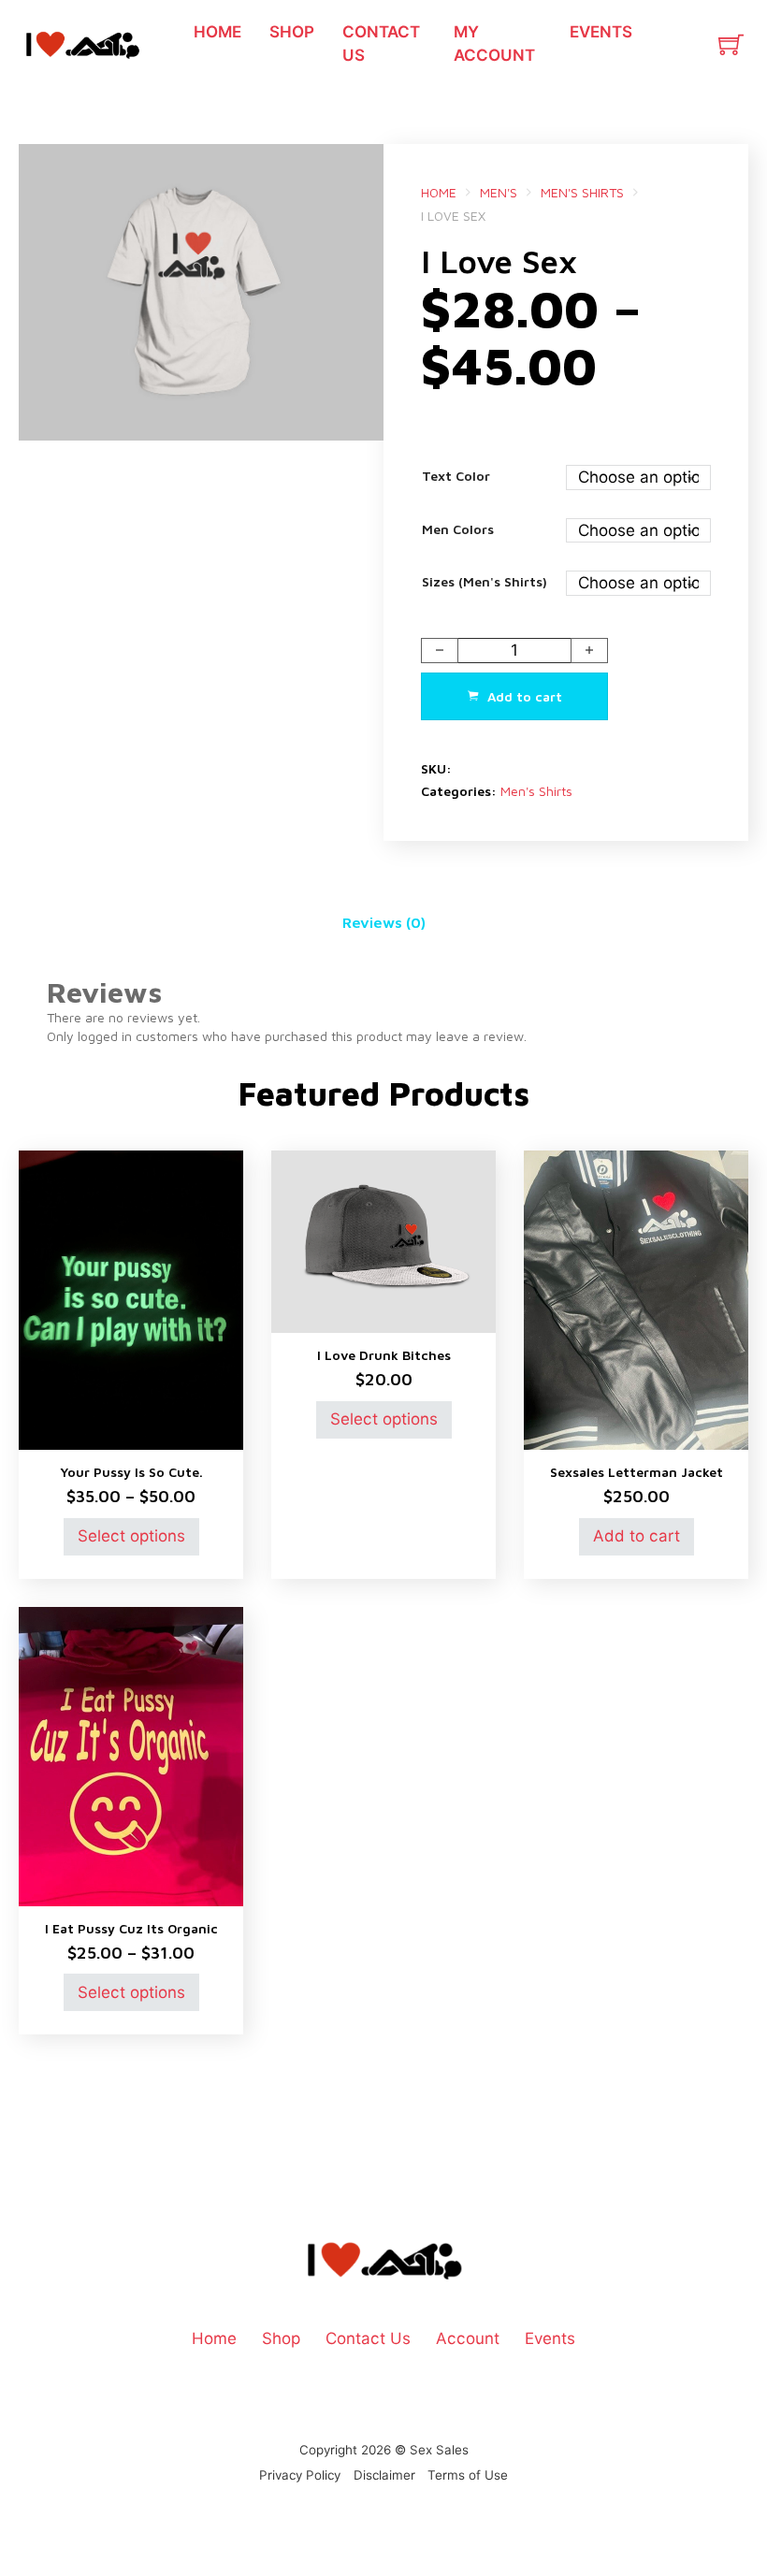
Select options (131, 1535)
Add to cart (637, 1535)
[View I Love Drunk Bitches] (383, 1240)
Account (468, 2338)
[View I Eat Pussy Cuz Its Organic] (131, 1754)
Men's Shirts (582, 192)
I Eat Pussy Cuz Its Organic (131, 1928)
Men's (499, 192)
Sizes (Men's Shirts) (485, 581)
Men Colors (458, 529)
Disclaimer (384, 2475)
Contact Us (381, 43)
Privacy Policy (300, 2475)
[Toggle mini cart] (731, 44)
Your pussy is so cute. (131, 1472)
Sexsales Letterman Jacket (637, 1472)
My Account (494, 43)
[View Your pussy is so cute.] (131, 1299)
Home (217, 31)
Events (601, 31)
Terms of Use (468, 2475)
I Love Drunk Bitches (384, 1355)
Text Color (456, 476)
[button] (358, 169)
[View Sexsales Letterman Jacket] (636, 1299)
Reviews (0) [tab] (384, 922)
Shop (292, 31)
